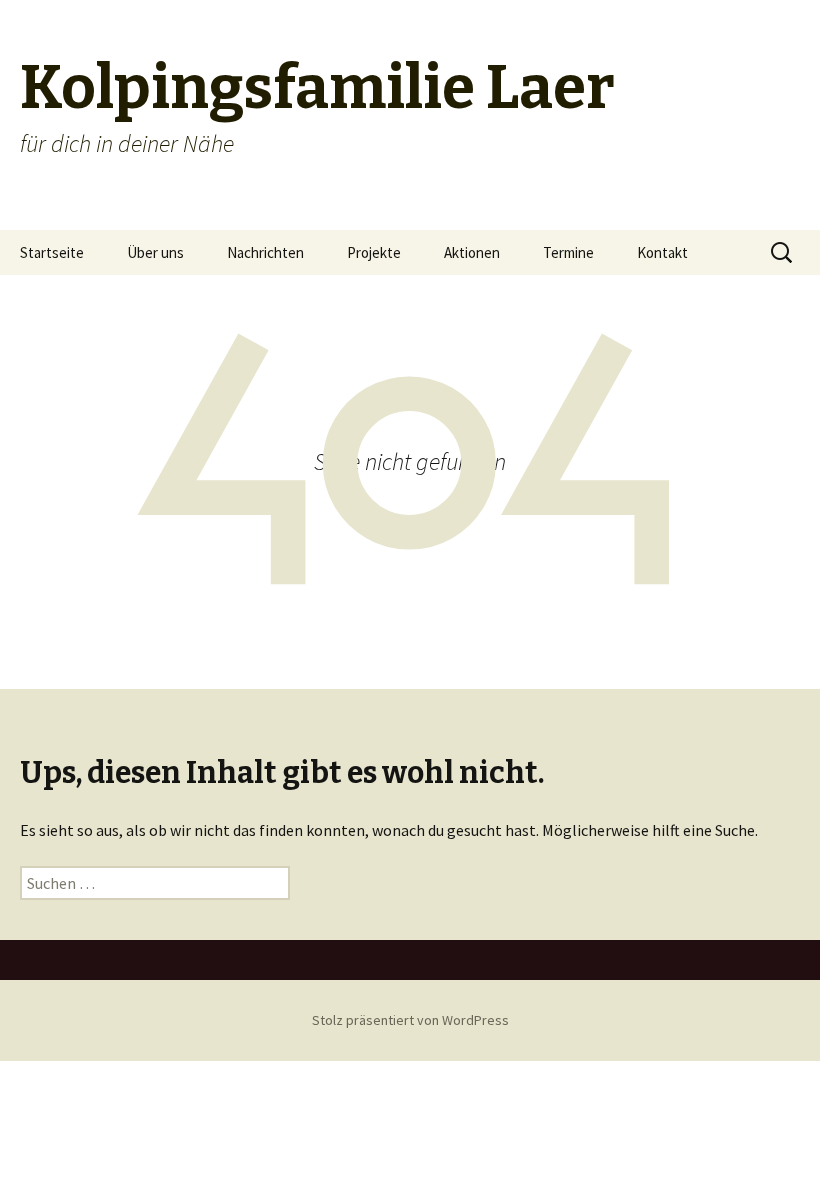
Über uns (155, 252)
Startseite (52, 252)
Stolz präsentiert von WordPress (410, 1020)
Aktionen (472, 252)
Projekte (374, 252)
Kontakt (662, 252)
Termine (568, 252)
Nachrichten (265, 252)
